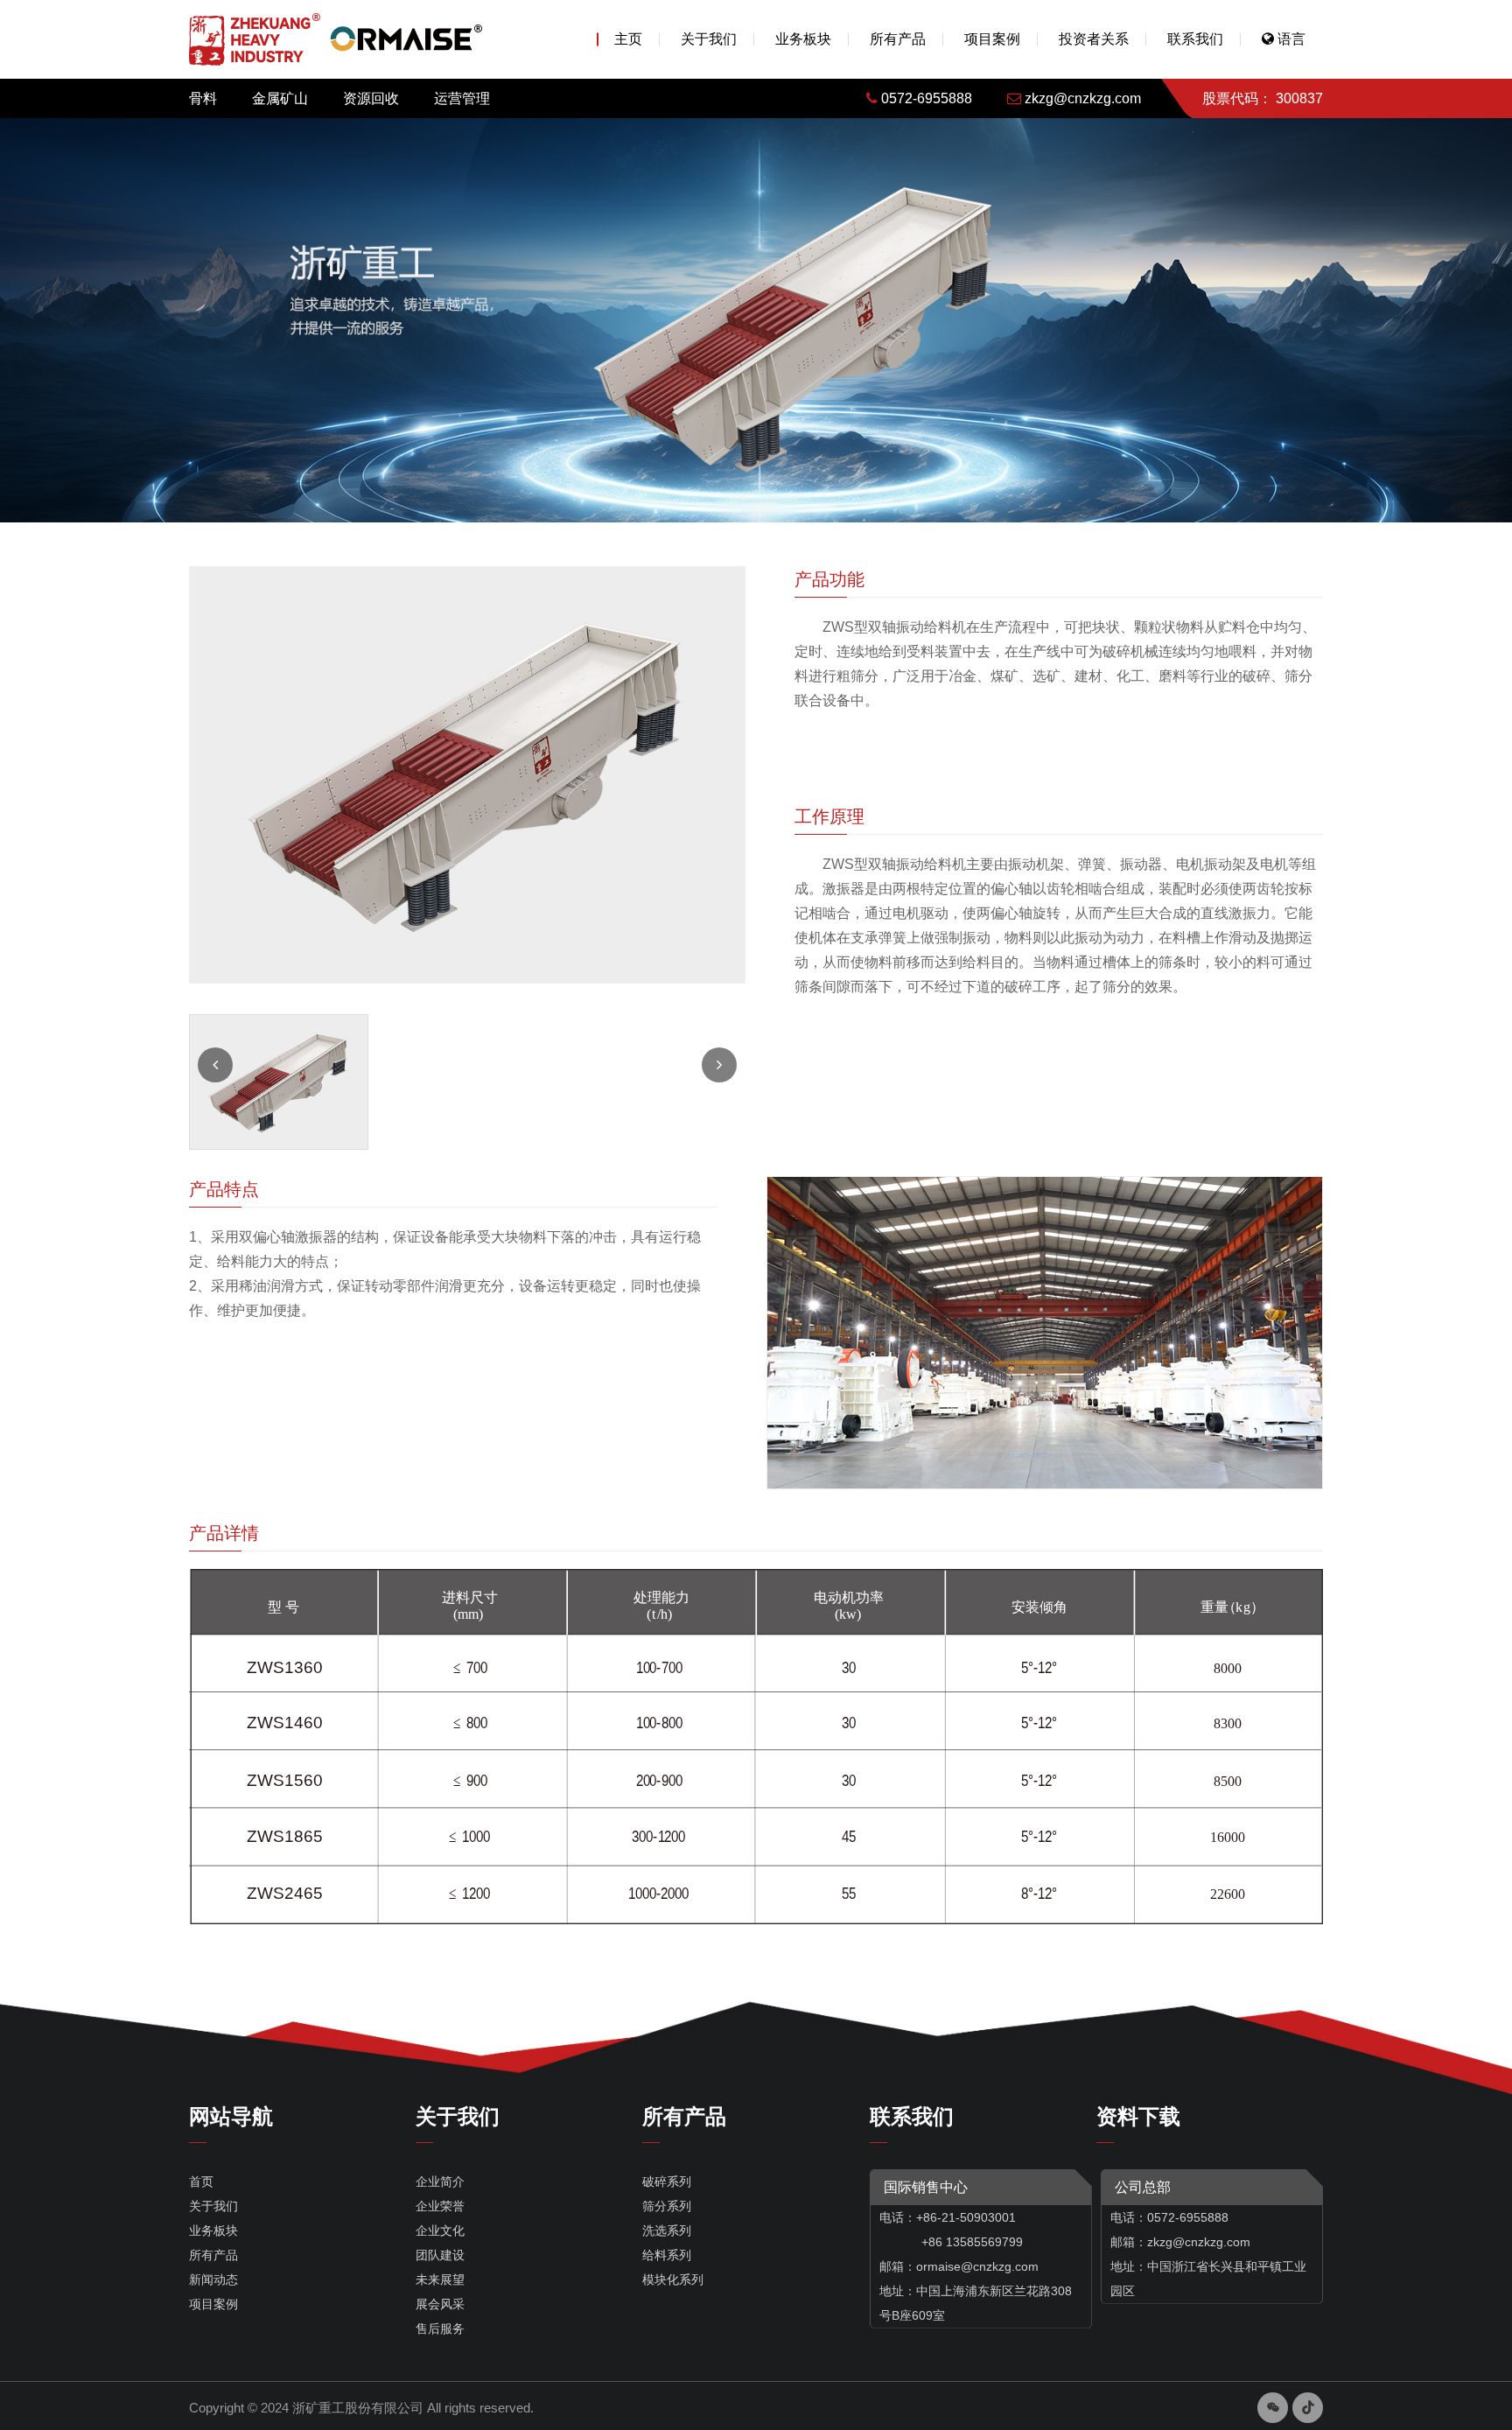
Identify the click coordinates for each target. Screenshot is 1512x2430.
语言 (1290, 39)
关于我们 (709, 39)
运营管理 (462, 98)
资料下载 (1138, 2116)
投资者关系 (1094, 39)
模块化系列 (673, 2279)
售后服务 (440, 2328)
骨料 (203, 98)
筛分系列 (667, 2206)
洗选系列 (667, 2230)
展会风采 (440, 2304)
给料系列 (667, 2255)
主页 (628, 39)
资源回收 (371, 98)
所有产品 (898, 39)
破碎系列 (667, 2181)
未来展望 (440, 2279)
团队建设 (440, 2255)
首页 (201, 2181)
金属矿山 (280, 98)
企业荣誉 (440, 2206)
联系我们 (1195, 39)
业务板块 (803, 39)
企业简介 (440, 2181)
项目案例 (992, 39)
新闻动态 (213, 2279)
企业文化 (440, 2230)
